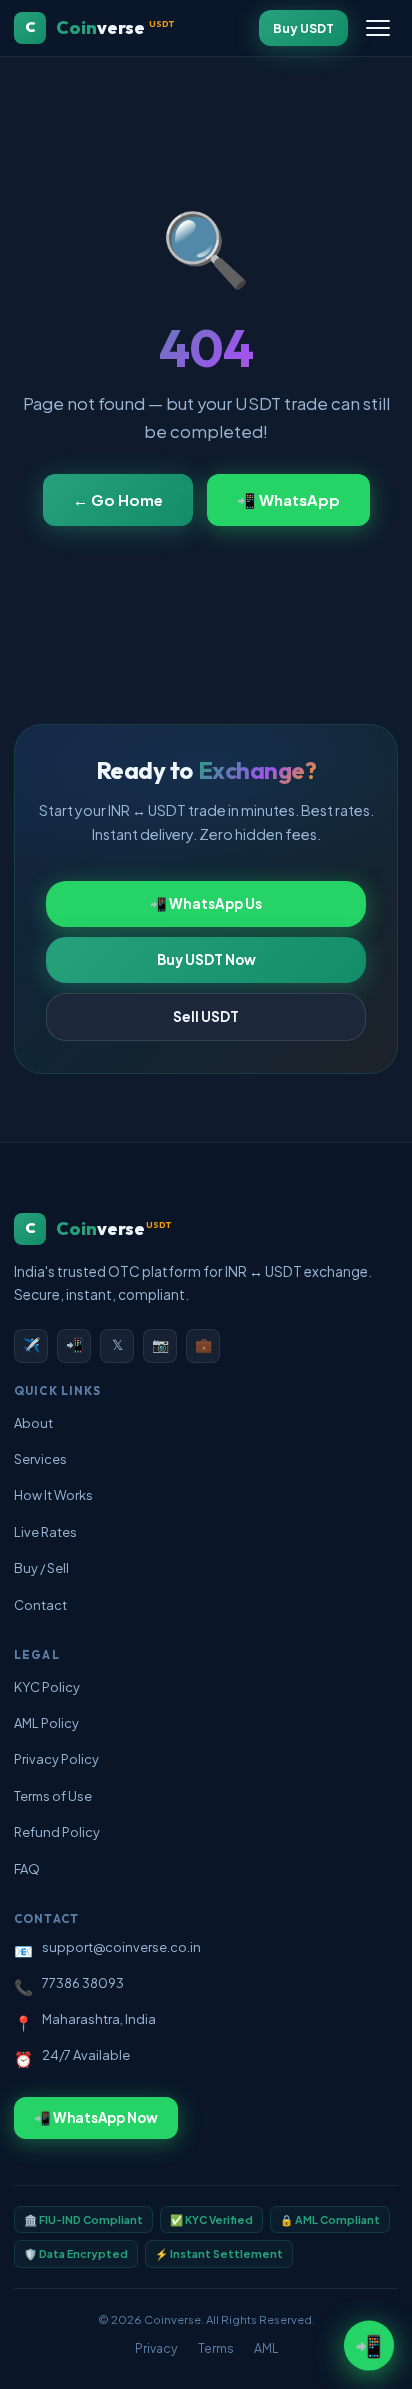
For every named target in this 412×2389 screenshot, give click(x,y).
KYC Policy (47, 1687)
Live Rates (45, 1532)
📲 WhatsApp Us (206, 903)
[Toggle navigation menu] (378, 28)
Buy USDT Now (206, 959)
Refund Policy (57, 1832)
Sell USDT (206, 1016)
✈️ (31, 1344)
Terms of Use (53, 1796)
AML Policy (46, 1723)
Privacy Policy (56, 1759)
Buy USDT (303, 28)
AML (266, 2348)
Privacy (156, 2348)
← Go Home (118, 500)
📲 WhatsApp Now (96, 2117)
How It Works (53, 1495)
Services (40, 1459)
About (33, 1423)
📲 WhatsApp (288, 500)
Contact (40, 1605)
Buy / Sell (41, 1568)
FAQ (27, 1869)
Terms (216, 2348)
